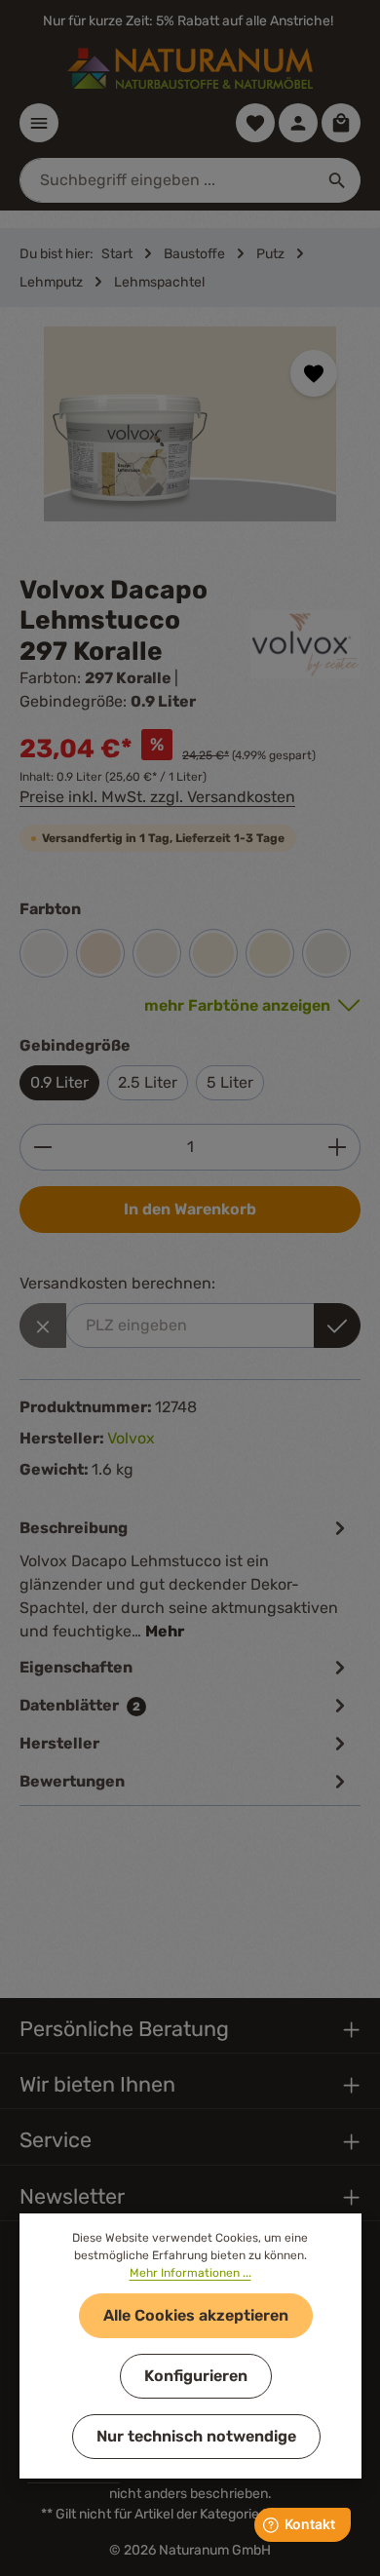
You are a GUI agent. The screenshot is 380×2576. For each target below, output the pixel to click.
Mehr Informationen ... (190, 2273)
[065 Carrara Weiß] (326, 953)
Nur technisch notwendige (196, 2436)
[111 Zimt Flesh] (100, 953)
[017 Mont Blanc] (44, 953)
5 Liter (230, 1082)
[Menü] (39, 123)
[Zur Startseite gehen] (190, 68)
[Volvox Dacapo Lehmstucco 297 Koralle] (190, 424)
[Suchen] (338, 180)
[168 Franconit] (157, 953)
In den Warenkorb (190, 1209)
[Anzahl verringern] (42, 1147)
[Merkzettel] (255, 123)
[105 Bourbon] (213, 953)
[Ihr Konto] (298, 123)
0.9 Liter (59, 1082)
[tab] (185, 1578)
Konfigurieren (196, 2376)
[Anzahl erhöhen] (338, 1147)
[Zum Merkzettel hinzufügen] (314, 373)
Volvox (131, 1438)
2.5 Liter (148, 1082)
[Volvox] (306, 644)
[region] (190, 441)
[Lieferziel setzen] (337, 1326)
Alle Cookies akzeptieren (196, 2315)
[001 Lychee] (270, 953)
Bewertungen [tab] (72, 1781)
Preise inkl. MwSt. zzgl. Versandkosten (157, 797)
